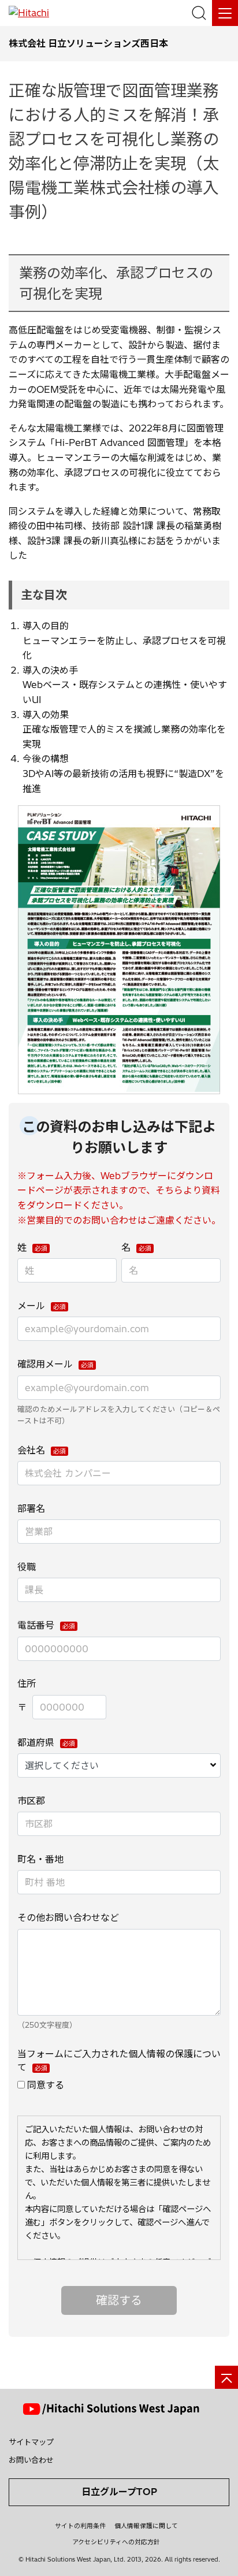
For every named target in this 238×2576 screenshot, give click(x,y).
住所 (27, 1683)
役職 (27, 1567)
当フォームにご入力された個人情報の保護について (119, 2060)
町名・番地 (40, 1859)
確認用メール (45, 1364)
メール (31, 1306)
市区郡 (31, 1801)
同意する (46, 2085)
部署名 (31, 1508)
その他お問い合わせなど (68, 1917)
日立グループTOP (119, 2492)
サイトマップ (31, 2442)
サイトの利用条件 (80, 2526)
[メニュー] (225, 13)
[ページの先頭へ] (226, 2377)
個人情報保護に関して (146, 2526)
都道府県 (36, 1742)
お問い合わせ (31, 2460)
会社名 (31, 1450)
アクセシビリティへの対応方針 (116, 2542)
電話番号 (36, 1625)
